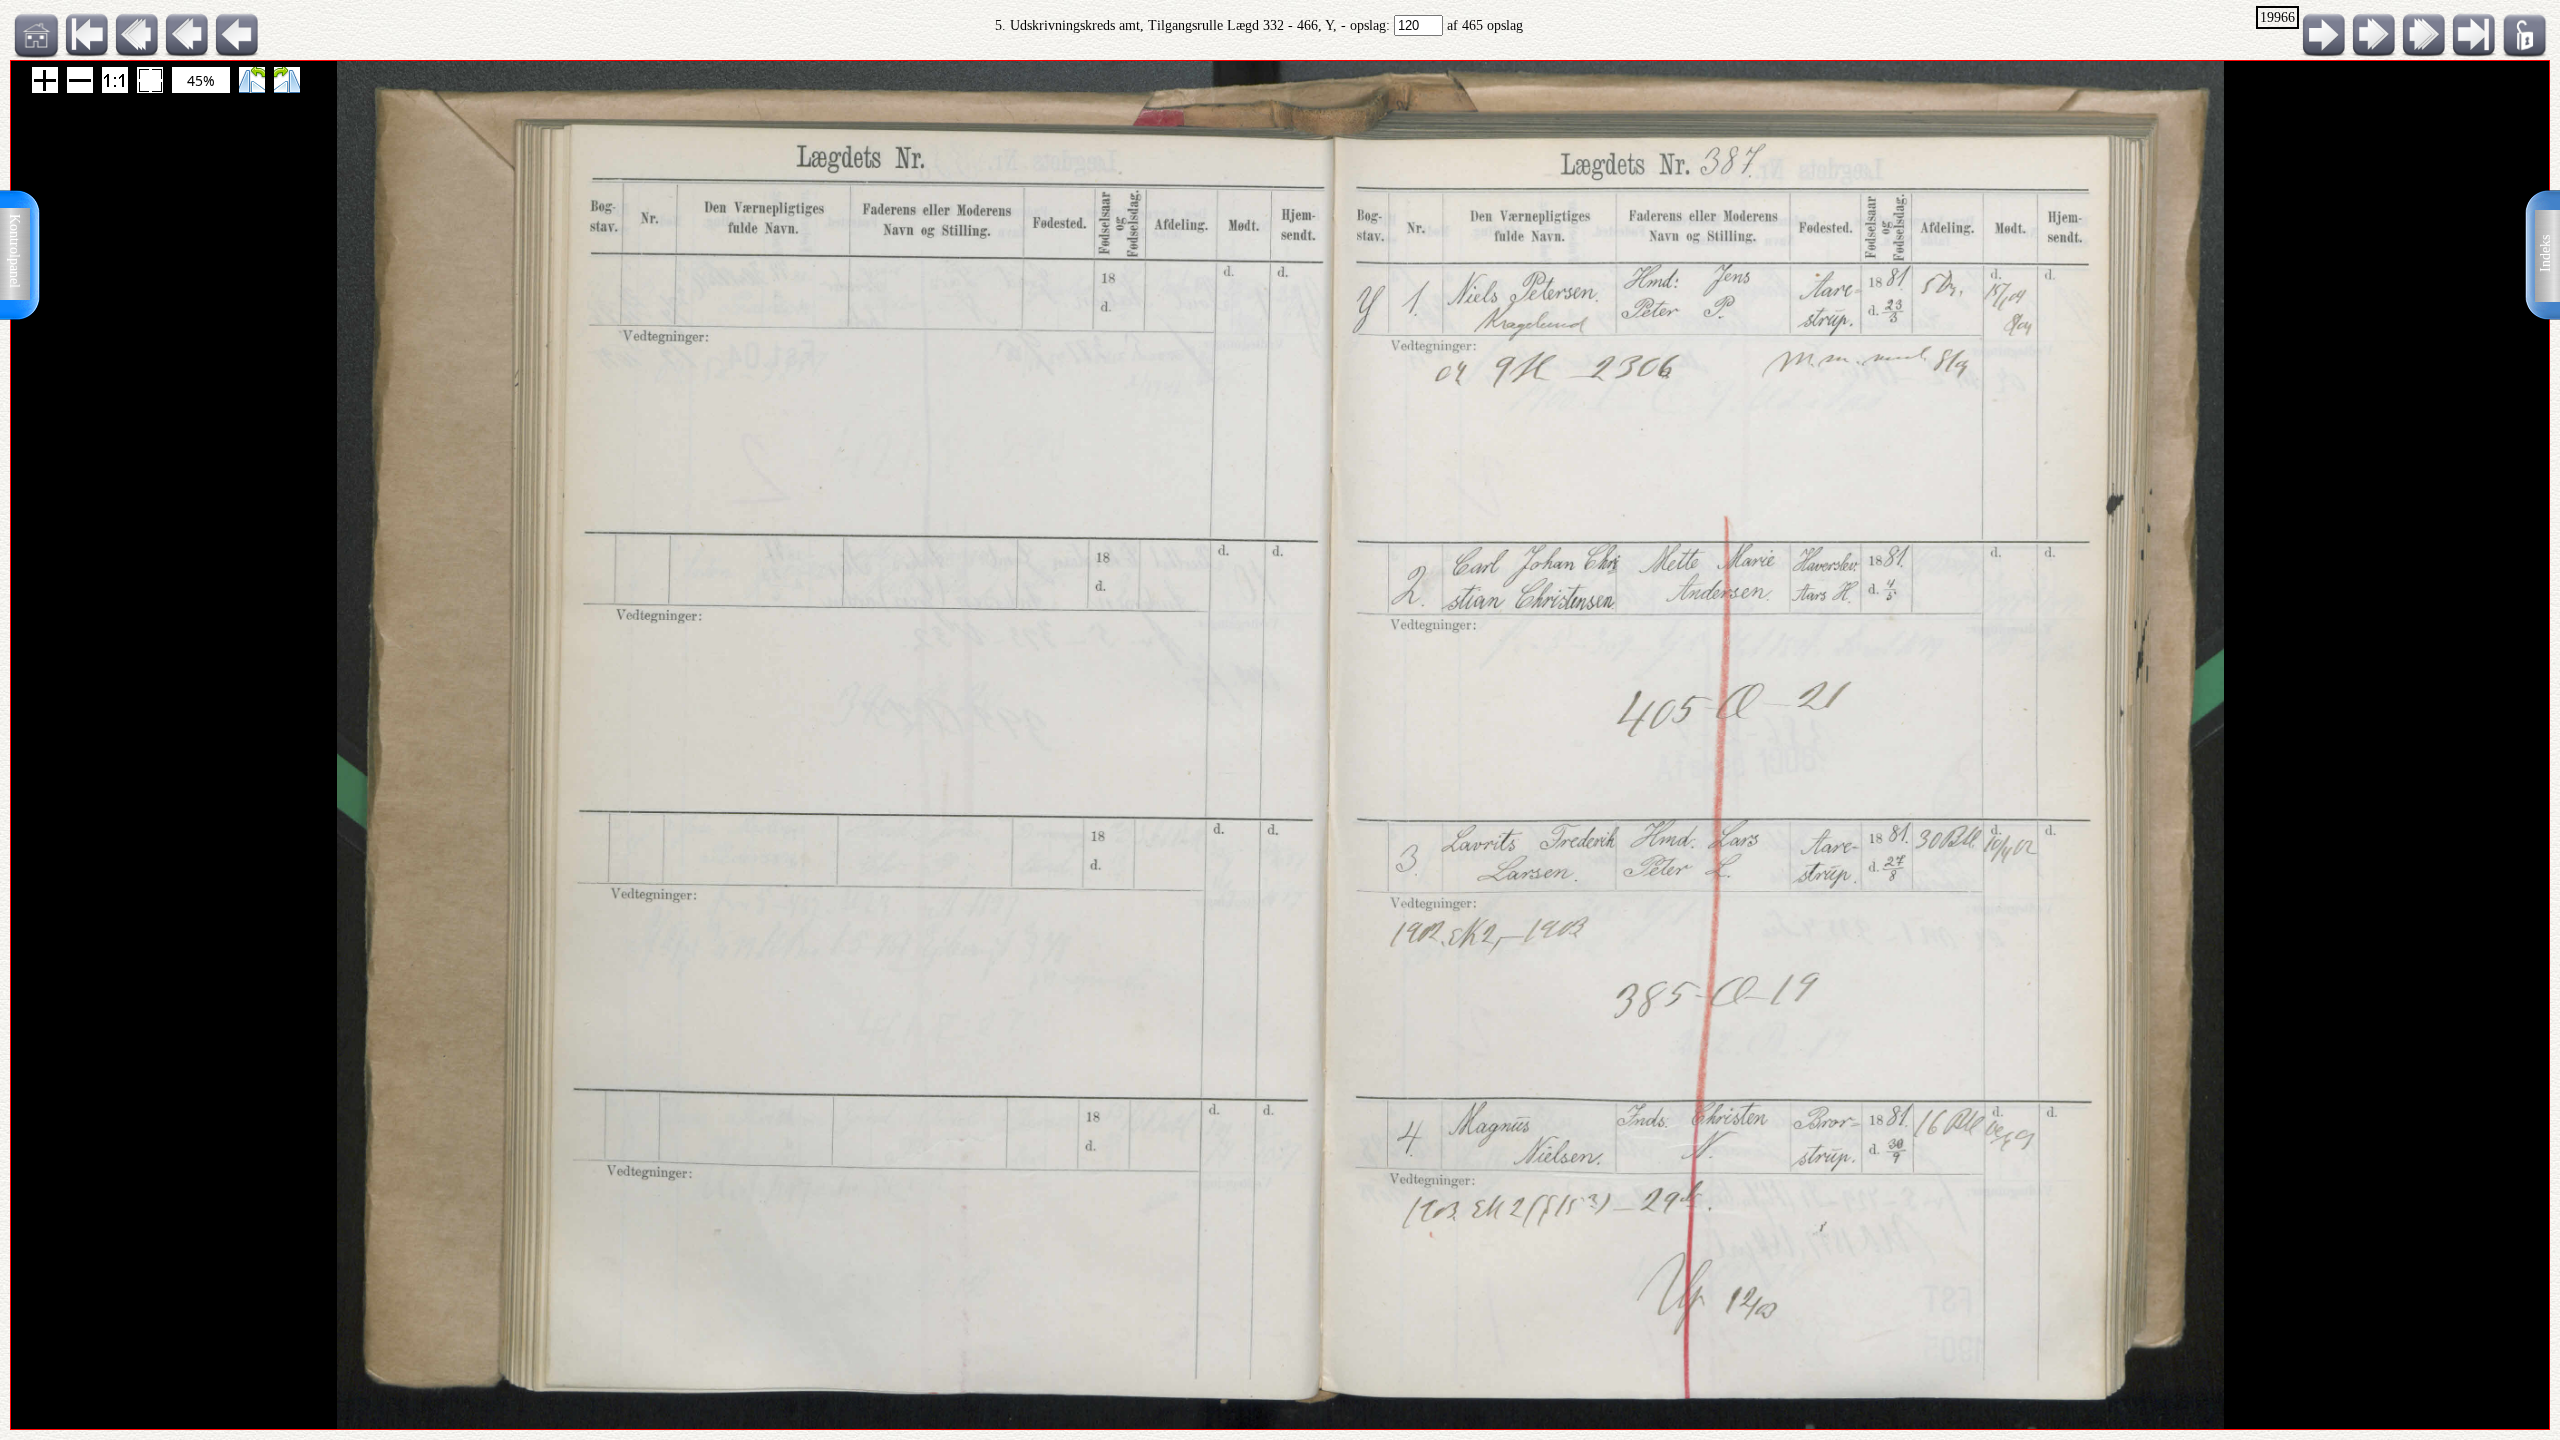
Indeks (2545, 253)
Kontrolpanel (14, 251)
